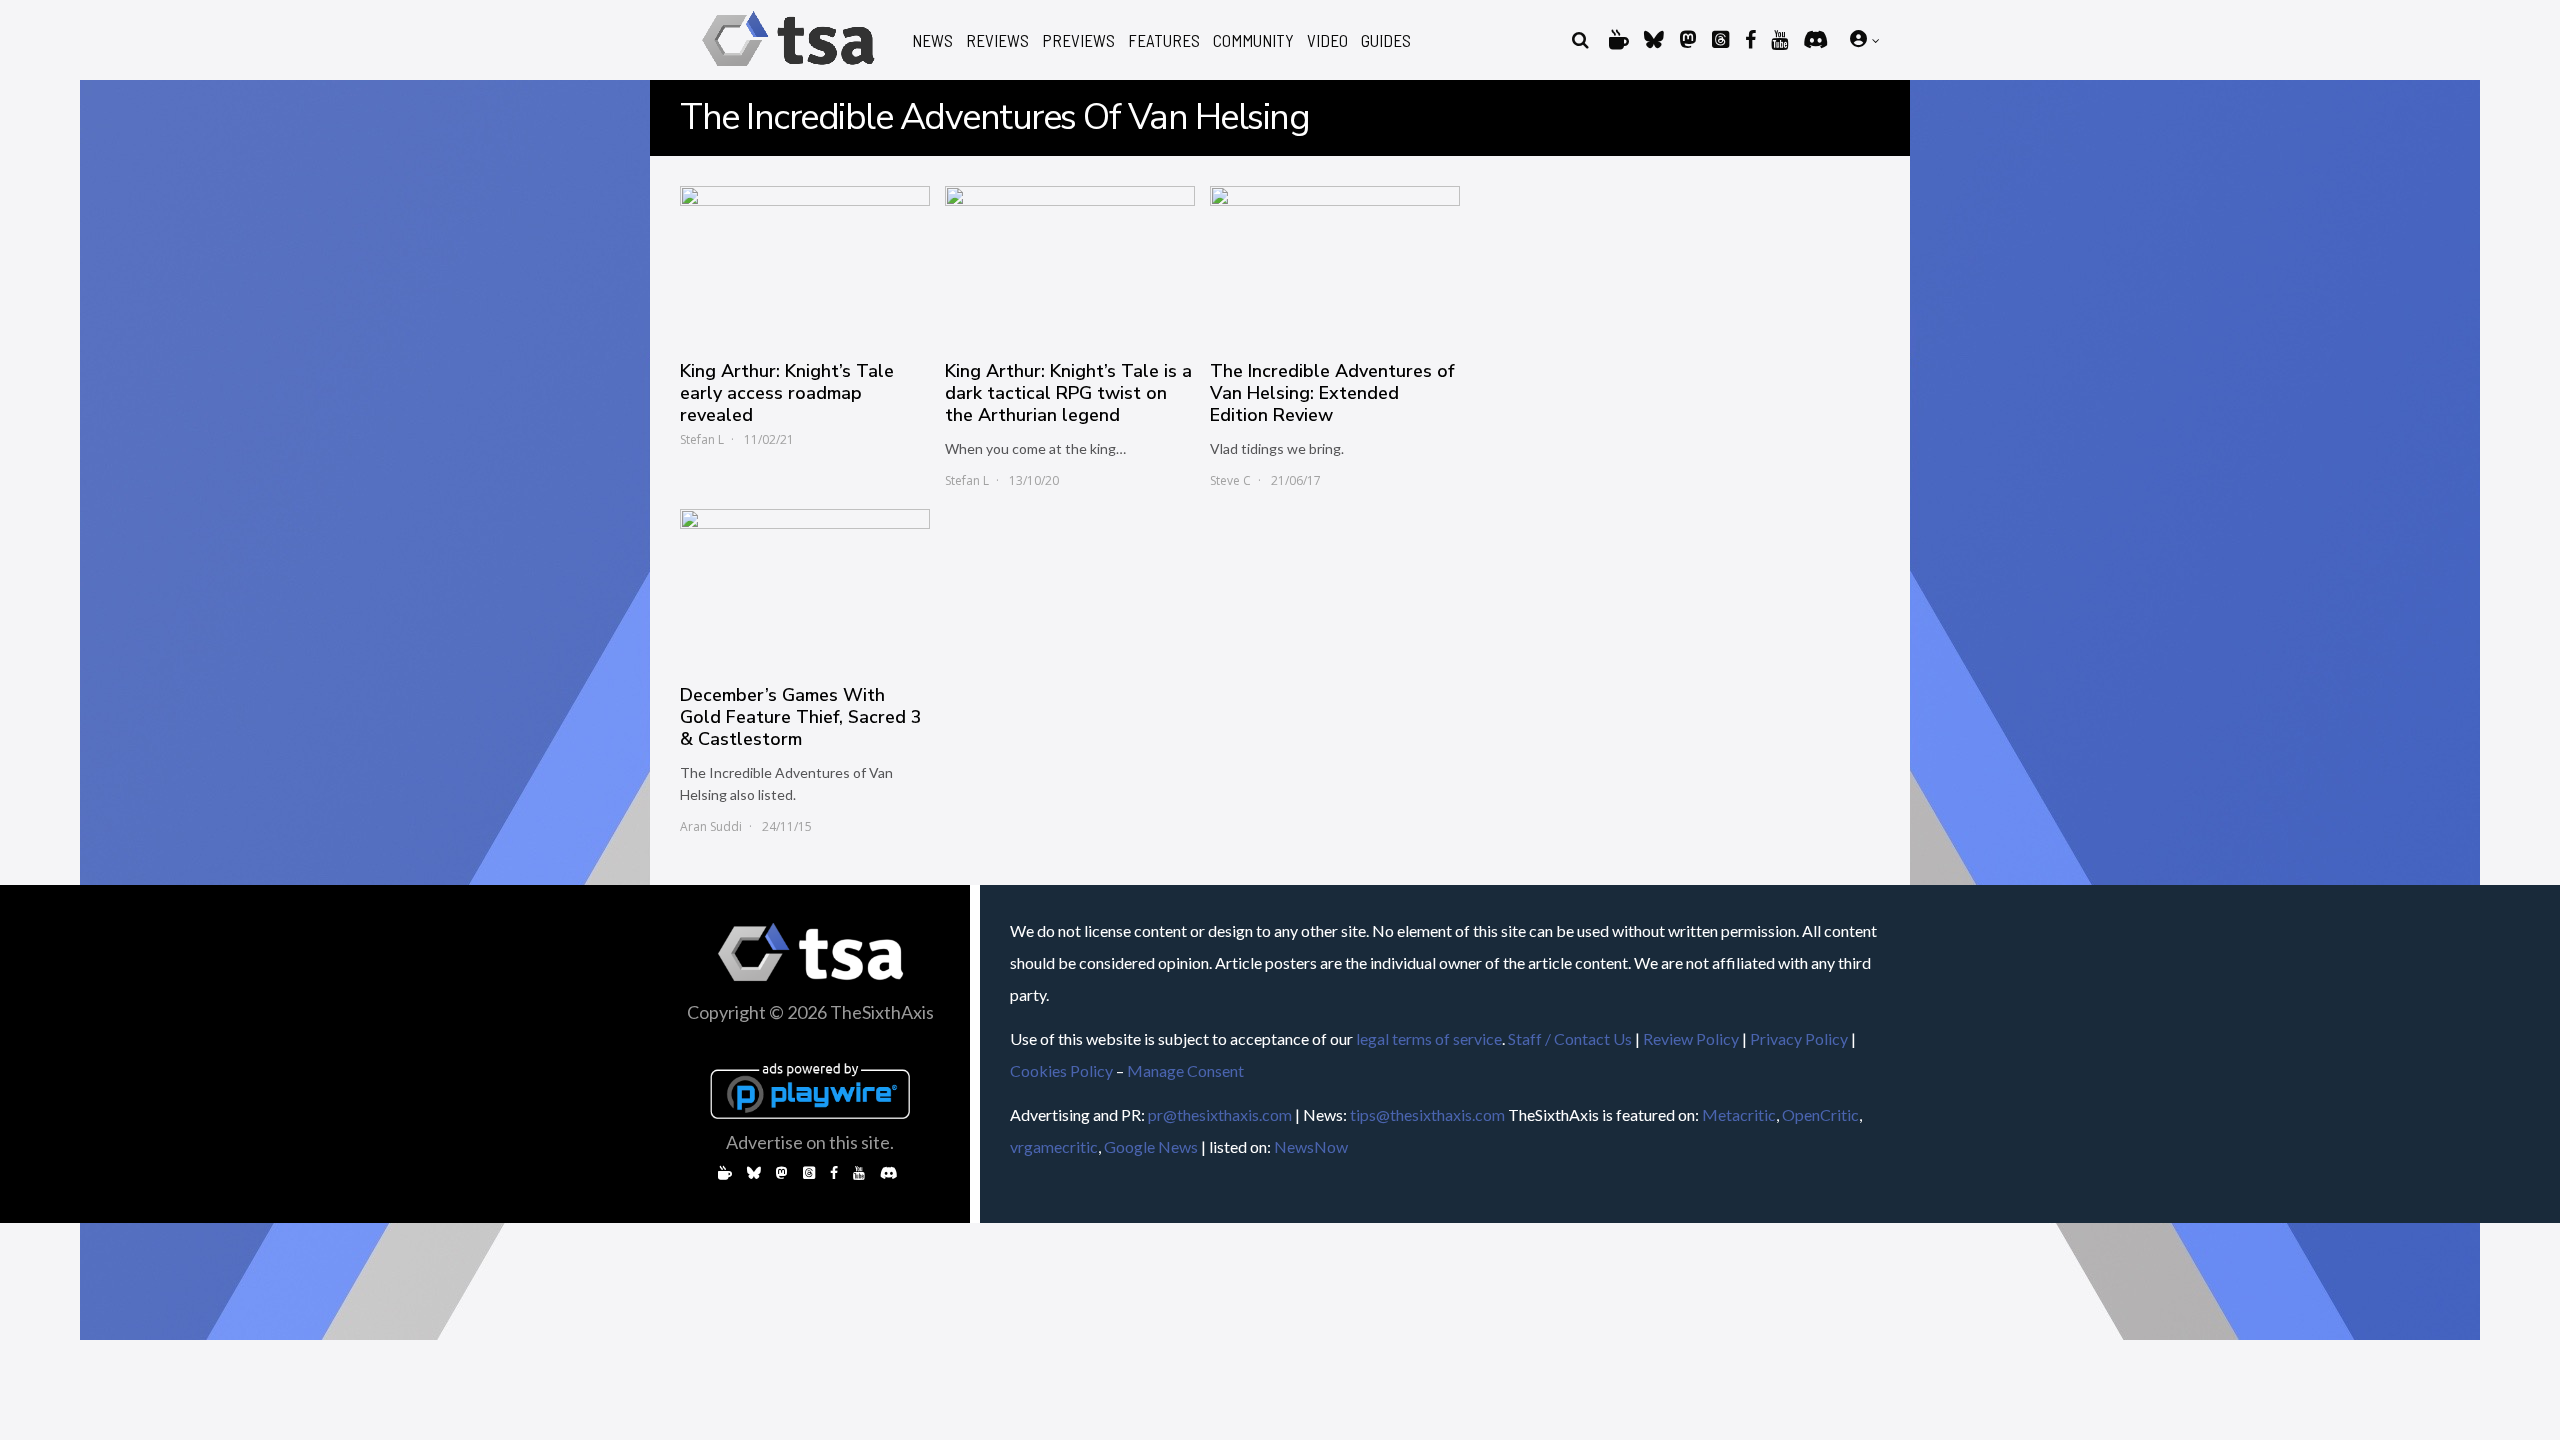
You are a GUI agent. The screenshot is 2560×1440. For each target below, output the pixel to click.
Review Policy (1691, 1038)
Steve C (1230, 480)
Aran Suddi (711, 826)
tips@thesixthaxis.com (1427, 1114)
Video (1327, 40)
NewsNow (1311, 1146)
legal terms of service (1429, 1038)
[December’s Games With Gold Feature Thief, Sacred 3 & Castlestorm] (805, 586)
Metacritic (1739, 1114)
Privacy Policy (1799, 1038)
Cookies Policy (1061, 1070)
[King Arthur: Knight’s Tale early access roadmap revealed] (805, 263)
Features (1164, 40)
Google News (1151, 1146)
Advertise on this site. (810, 1142)
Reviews (997, 40)
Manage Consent (1185, 1070)
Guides (1386, 40)
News (932, 40)
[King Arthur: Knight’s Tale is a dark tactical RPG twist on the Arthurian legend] (1070, 263)
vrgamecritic (1054, 1146)
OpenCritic (1820, 1114)
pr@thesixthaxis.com (1220, 1114)
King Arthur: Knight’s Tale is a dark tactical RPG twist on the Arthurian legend (1068, 393)
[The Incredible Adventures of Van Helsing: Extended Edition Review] (1335, 263)
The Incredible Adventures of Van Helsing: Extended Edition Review (1332, 393)
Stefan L (702, 439)
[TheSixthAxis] (788, 69)
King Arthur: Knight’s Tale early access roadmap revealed (787, 393)
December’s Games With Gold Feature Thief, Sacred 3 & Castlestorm (801, 717)
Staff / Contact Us (1570, 1038)
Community (1253, 40)
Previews (1078, 40)
